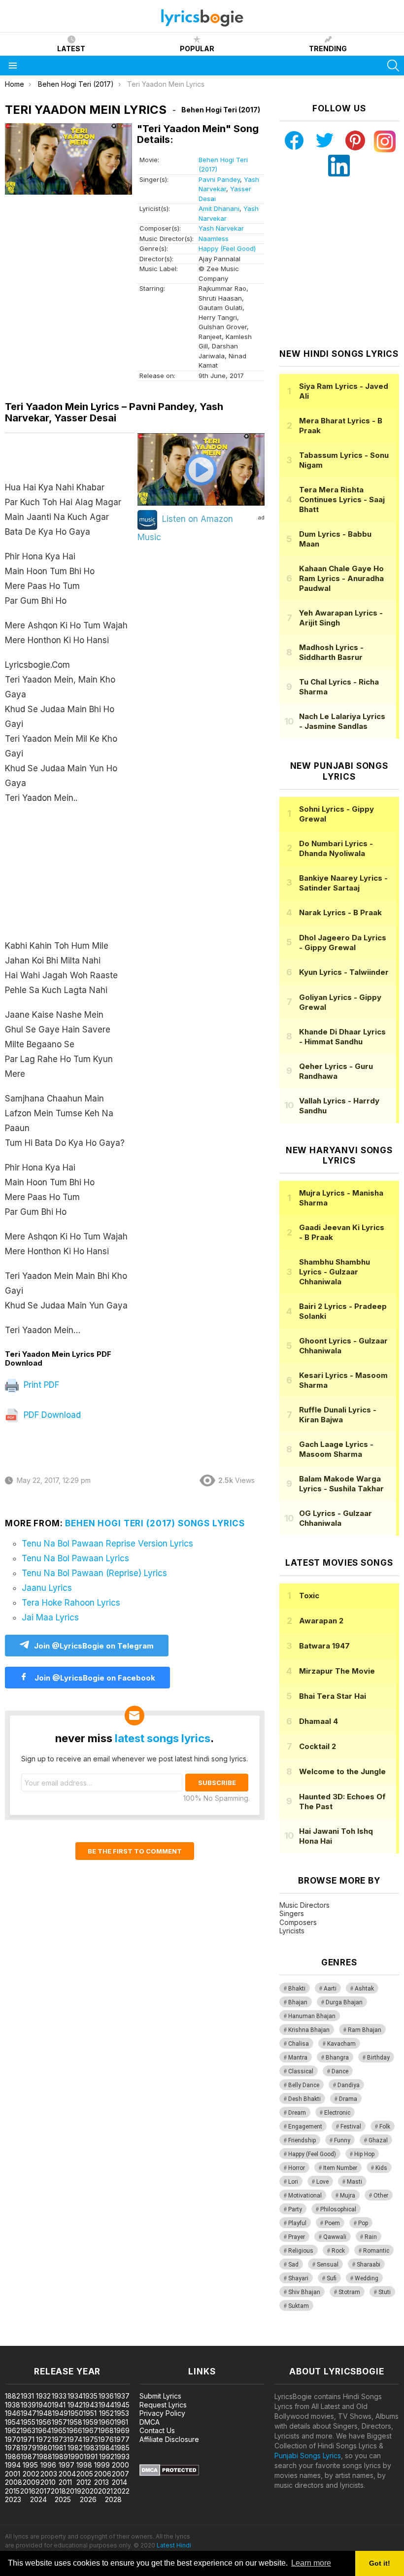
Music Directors (304, 1905)
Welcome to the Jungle (342, 1771)
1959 (90, 2422)
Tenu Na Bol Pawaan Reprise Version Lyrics (107, 1544)
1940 (44, 2405)
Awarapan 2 (321, 1621)
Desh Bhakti (304, 2099)
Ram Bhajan (365, 2030)
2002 (31, 2474)
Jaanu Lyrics (47, 1588)
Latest (71, 49)
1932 (43, 2396)
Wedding (367, 2278)
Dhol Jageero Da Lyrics (343, 943)
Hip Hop (364, 2154)
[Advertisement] (70, 877)
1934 (75, 2396)
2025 (63, 2499)
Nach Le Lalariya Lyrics (342, 721)
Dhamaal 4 (319, 1721)
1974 (75, 2439)
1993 (122, 2456)
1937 (122, 2396)
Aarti (330, 1989)
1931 (27, 2396)
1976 (106, 2439)
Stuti (385, 2292)
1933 (59, 2396)
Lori (293, 2182)
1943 (90, 2405)
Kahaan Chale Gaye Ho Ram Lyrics (341, 578)
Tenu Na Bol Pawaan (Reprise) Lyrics (94, 1573)
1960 (106, 2422)
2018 (58, 2491)
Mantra (298, 2058)
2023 (13, 2499)
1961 (121, 2422)
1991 (91, 2456)
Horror (297, 2168)
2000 (120, 2465)
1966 (74, 2430)
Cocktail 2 (318, 1746)
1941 (59, 2405)
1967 (90, 2430)
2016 (28, 2491)
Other (381, 2196)
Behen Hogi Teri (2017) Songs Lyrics (155, 1523)
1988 (44, 2456)
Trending (328, 49)
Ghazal (378, 2140)
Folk (385, 2127)
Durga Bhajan (344, 2002)
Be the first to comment (135, 1851)
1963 (28, 2430)
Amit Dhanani (219, 208)
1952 (106, 2413)
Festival (351, 2127)
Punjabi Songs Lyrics (308, 2456)
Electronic (337, 2113)
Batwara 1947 (324, 1646)
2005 (85, 2474)
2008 (14, 2482)
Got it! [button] (380, 2563)
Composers (298, 1922)
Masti (354, 2182)
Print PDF (40, 1385)
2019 (74, 2491)
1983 (91, 2448)
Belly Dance (304, 2085)
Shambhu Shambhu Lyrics (335, 1272)
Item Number (340, 2168)
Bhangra (337, 2058)
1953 (122, 2413)
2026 (88, 2499)
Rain (371, 2237)
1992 (107, 2456)
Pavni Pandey (219, 179)
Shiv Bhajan (304, 2292)
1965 (59, 2430)
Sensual (328, 2265)
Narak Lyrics (340, 912)
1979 (29, 2448)
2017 (43, 2491)
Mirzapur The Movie (337, 1671)
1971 (28, 2439)
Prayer (297, 2237)
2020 (90, 2491)
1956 (44, 2422)
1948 (44, 2413)
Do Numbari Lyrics (336, 848)
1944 (106, 2405)
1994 (13, 2465)
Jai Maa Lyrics (50, 1617)
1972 (44, 2439)
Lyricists (292, 1931)
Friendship (302, 2140)
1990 (76, 2456)
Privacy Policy (162, 2413)
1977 (122, 2439)
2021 (105, 2491)
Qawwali (335, 2237)
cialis (48, 2341)
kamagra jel (174, 2341)
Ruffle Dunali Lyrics (338, 1415)
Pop (363, 2223)
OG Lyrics (336, 1518)
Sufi (332, 2278)
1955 (28, 2422)
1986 (13, 2456)
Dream (297, 2113)
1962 (13, 2430)
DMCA (150, 2422)
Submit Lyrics (160, 2396)
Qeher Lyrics (336, 1071)
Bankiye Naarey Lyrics (343, 883)
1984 (106, 2448)
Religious (301, 2251)
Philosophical (338, 2209)
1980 (44, 2448)
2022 (121, 2491)
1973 (59, 2439)
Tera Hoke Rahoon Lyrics (71, 1603)
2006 (103, 2474)
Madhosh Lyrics (331, 652)
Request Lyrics (163, 2405)
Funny (342, 2140)
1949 (60, 2413)
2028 (113, 2499)
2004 (67, 2474)
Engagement (305, 2127)
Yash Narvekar (221, 228)
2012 (84, 2482)
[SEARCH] (393, 66)
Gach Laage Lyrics (336, 1449)
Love (322, 2182)
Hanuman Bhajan (312, 2016)
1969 (122, 2430)
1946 (13, 2413)
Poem (332, 2223)
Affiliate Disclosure (169, 2439)
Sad (293, 2265)
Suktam (299, 2306)
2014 (119, 2482)
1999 (102, 2465)
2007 (120, 2474)
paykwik (140, 2341)
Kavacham (341, 2044)
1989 (60, 2456)
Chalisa (299, 2044)
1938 (13, 2405)
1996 (48, 2465)
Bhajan (298, 2002)
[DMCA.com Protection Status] (169, 2473)
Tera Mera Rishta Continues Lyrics (342, 499)
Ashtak (364, 1989)
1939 (28, 2405)
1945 (122, 2405)
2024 (38, 2499)
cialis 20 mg (19, 2341)
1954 (13, 2422)
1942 (75, 2405)
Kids (381, 2168)
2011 (65, 2482)
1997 (67, 2465)
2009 (31, 2482)
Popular (197, 49)
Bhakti (297, 1989)
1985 (122, 2448)
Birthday (378, 2058)
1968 (106, 2430)
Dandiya (349, 2085)
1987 (29, 2456)
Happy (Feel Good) (227, 248)
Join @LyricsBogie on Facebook (94, 1678)
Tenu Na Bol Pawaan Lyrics (75, 1558)
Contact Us (157, 2430)
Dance (340, 2071)
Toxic (309, 1596)
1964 (43, 2430)
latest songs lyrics (163, 1738)
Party (295, 2209)
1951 (90, 2413)
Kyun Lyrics (344, 972)
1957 (59, 2422)
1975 (90, 2439)
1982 (75, 2448)
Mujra (348, 2196)
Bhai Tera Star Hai (333, 1696)
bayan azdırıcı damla (91, 2341)
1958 (75, 2422)
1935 (90, 2396)
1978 (13, 2448)
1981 (59, 2448)
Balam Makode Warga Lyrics (341, 1484)
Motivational (305, 2196)
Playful (297, 2223)
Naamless (214, 239)
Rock (338, 2251)
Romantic (376, 2251)
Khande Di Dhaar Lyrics (342, 1037)
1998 (84, 2465)
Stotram (349, 2292)
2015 (12, 2491)
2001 (13, 2474)
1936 (106, 2396)
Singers (292, 1913)
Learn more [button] (311, 2563)
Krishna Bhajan (309, 2030)
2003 (49, 2474)
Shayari (298, 2278)
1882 (13, 2396)
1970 (13, 2439)
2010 (48, 2482)
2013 (101, 2482)
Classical (301, 2071)
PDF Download (51, 1415)
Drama (348, 2099)
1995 (30, 2465)
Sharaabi (369, 2265)
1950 (76, 2413)
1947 (29, 2413)
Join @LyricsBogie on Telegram (94, 1646)
